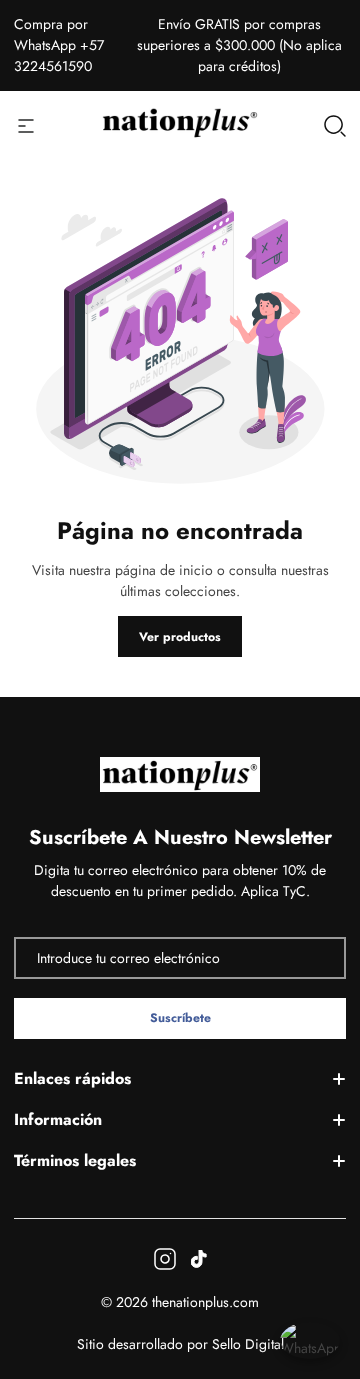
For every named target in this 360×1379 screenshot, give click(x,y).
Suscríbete (180, 1018)
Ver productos (180, 637)
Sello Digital (248, 1344)
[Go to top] (324, 1270)
